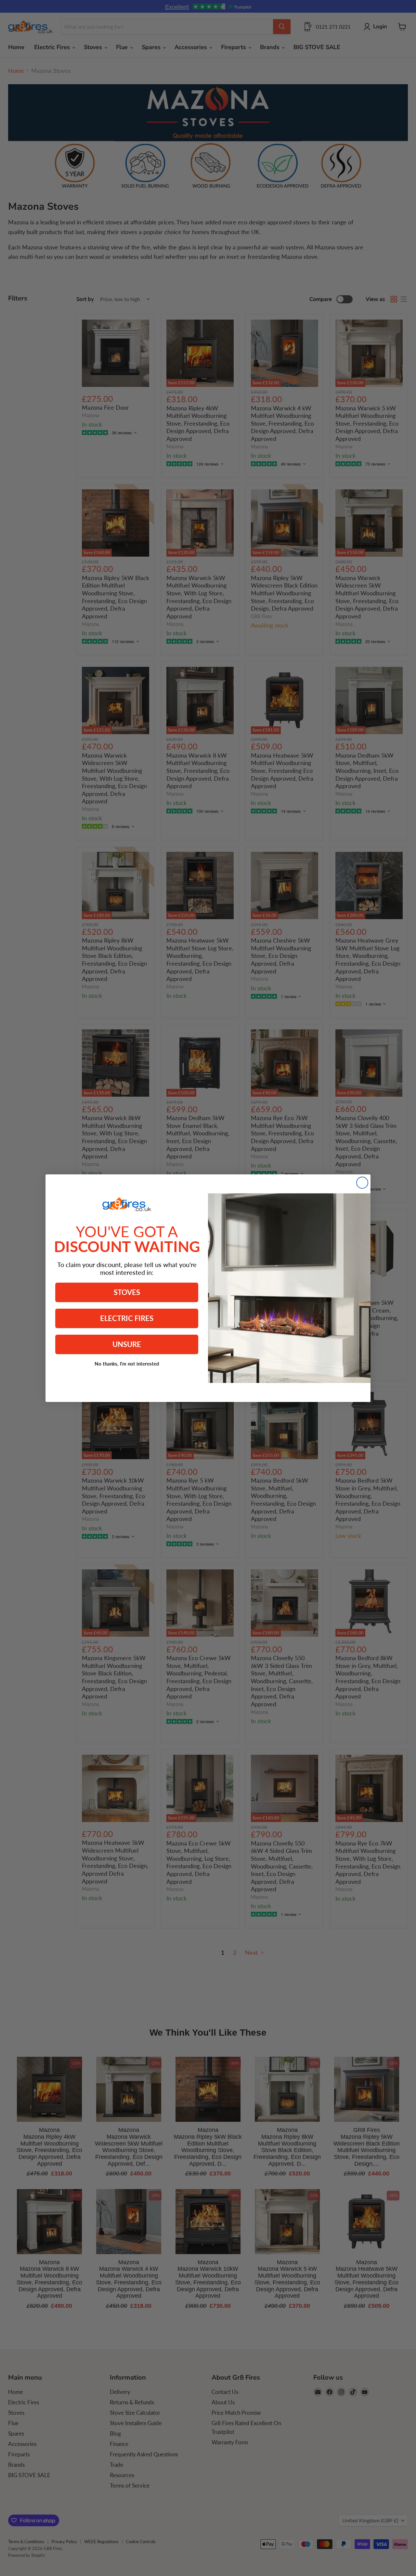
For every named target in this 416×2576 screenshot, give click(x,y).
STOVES (127, 1292)
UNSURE (127, 1344)
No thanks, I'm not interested (127, 1364)
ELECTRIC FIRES (127, 1318)
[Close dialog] (362, 1183)
